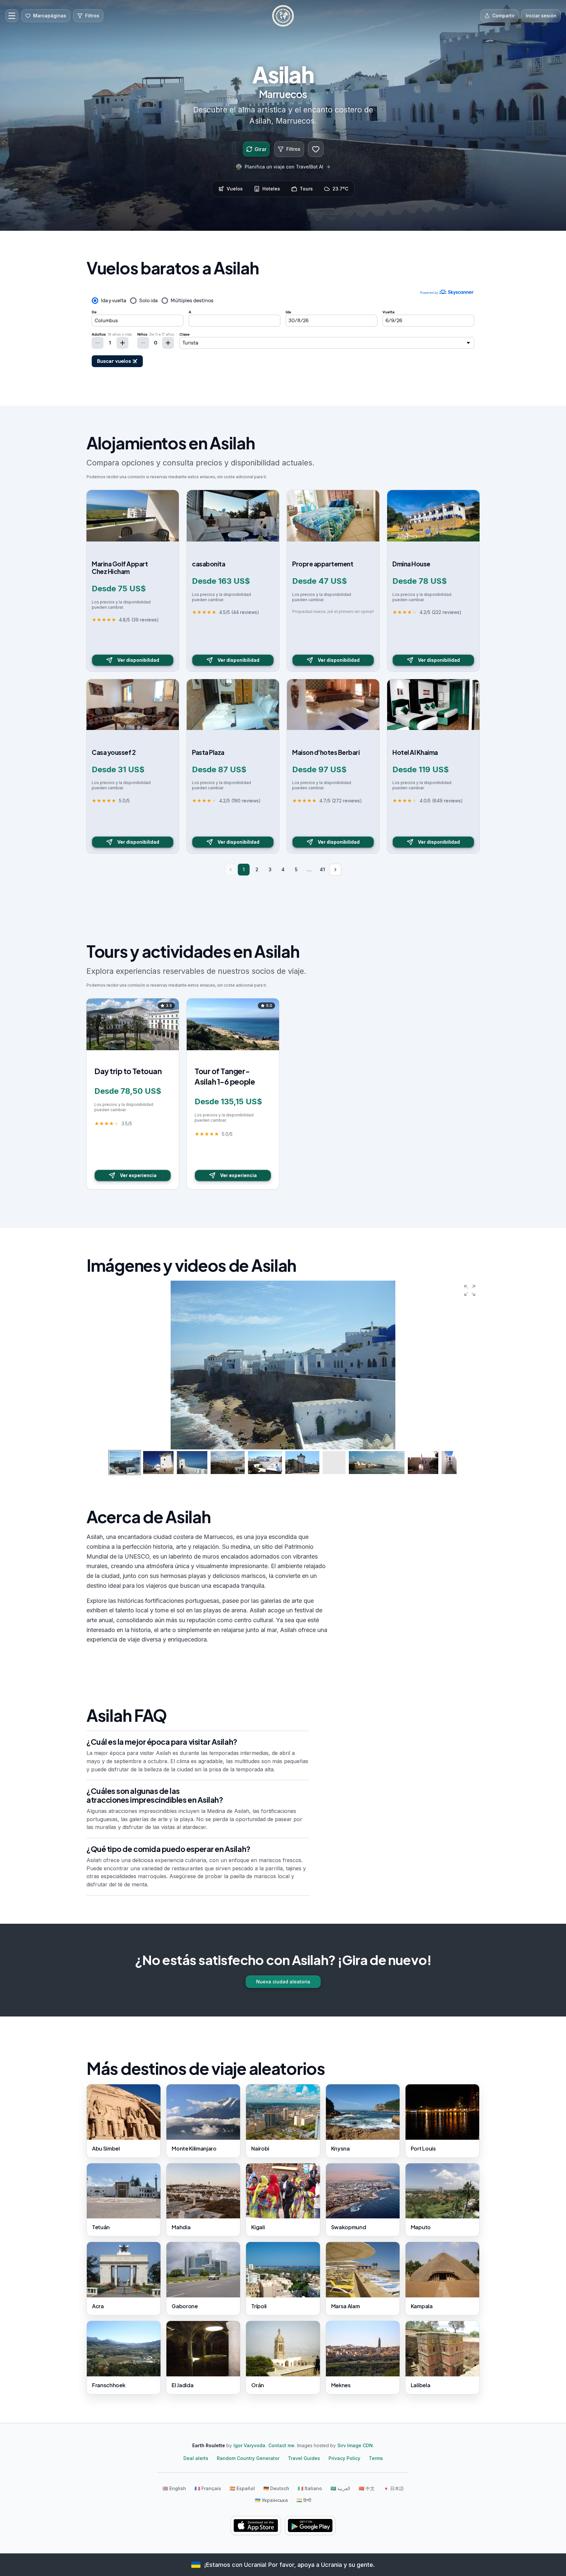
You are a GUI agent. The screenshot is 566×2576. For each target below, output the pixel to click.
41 (322, 869)
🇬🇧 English (174, 2488)
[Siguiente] (335, 870)
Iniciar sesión (541, 16)
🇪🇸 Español (242, 2488)
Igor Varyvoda (249, 2445)
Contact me (281, 2445)
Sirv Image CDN (355, 2445)
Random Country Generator (248, 2458)
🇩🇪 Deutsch (276, 2488)
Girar (261, 149)
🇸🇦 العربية (340, 2488)
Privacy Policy (344, 2458)
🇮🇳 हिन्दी (304, 2500)
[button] (470, 1290)
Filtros (293, 149)
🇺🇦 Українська (271, 2500)
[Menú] (12, 16)
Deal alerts (196, 2458)
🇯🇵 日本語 (394, 2488)
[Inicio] (283, 16)
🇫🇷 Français (208, 2488)
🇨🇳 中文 (367, 2488)
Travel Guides (304, 2458)
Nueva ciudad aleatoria (283, 1982)
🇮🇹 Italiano (310, 2488)
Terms (376, 2458)
